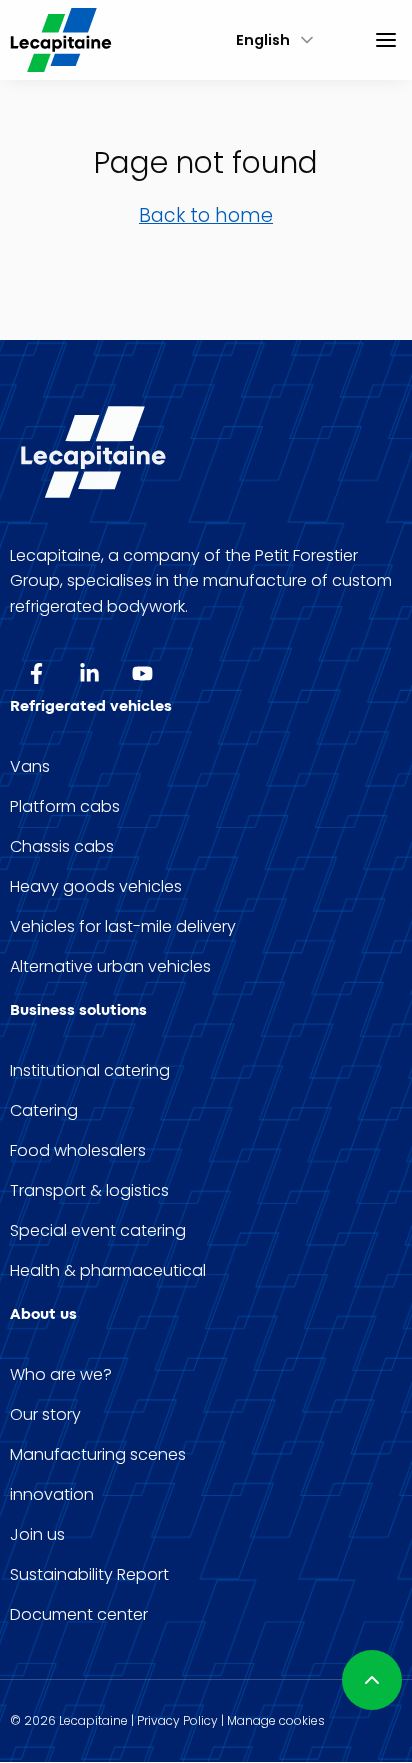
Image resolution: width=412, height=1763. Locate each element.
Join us (37, 1535)
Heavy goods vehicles (96, 887)
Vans (30, 767)
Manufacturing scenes (98, 1455)
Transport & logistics (89, 1191)
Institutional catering (90, 1071)
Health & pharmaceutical (108, 1271)
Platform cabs (65, 807)
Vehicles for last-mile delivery (123, 927)
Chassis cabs (62, 847)
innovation (52, 1495)
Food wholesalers (78, 1151)
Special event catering (98, 1231)
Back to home (206, 215)
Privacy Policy (177, 1720)
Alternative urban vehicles (110, 967)
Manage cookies (276, 1720)
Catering (44, 1111)
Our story (45, 1415)
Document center (79, 1615)
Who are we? (61, 1375)
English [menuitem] (263, 40)
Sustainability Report (89, 1575)
